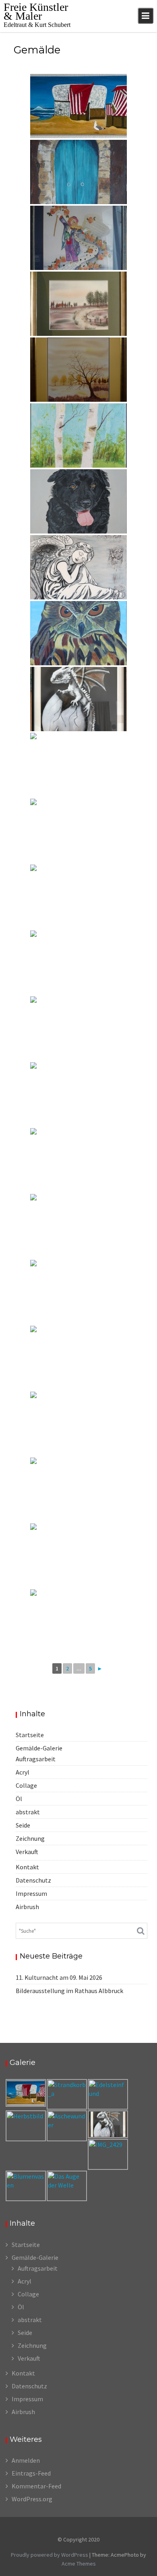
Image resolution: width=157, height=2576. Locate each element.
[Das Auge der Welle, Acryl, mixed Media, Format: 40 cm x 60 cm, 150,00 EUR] (78, 1226)
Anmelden (26, 2460)
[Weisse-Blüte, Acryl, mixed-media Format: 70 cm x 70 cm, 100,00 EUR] (78, 1358)
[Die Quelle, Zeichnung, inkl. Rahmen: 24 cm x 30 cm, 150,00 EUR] (78, 1094)
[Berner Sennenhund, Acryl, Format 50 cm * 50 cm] (78, 501)
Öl (19, 1799)
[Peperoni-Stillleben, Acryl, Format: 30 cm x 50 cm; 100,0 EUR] (78, 1292)
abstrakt (28, 1812)
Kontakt (27, 1867)
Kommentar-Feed (36, 2486)
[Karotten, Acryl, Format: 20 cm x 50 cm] (78, 1028)
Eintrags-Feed (31, 2473)
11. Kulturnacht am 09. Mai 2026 (59, 1977)
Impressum (31, 1893)
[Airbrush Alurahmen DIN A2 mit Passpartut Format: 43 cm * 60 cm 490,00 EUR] (78, 699)
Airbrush (27, 1907)
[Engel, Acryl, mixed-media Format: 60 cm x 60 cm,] (78, 567)
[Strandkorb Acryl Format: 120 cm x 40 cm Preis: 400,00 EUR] (78, 106)
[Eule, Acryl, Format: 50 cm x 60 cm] (78, 633)
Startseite (30, 1735)
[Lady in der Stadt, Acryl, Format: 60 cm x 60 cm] (78, 1160)
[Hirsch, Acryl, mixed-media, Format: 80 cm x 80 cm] (78, 897)
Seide (23, 1825)
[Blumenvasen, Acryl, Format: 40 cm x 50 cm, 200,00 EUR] (78, 1424)
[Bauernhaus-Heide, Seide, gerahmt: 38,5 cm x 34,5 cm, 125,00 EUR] (78, 304)
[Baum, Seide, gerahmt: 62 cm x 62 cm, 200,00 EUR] (78, 370)
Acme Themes (79, 2564)
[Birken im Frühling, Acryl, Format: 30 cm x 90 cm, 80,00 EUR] (78, 435)
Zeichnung (30, 1838)
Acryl (23, 1772)
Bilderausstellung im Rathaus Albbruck (69, 1991)
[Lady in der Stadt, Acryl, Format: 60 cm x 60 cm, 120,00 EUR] (78, 1621)
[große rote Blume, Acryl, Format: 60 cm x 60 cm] (78, 831)
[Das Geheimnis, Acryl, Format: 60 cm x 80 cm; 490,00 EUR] (78, 172)
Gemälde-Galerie (39, 1748)
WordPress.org (32, 2499)
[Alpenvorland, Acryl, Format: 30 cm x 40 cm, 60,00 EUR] (78, 1556)
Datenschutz (33, 1880)
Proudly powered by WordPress (50, 2555)
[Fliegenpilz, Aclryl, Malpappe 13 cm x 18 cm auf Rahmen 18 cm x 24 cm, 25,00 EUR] (78, 765)
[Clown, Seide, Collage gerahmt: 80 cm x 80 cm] (78, 238)
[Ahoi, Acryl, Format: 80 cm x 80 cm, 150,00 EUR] (78, 1490)
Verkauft (27, 1852)
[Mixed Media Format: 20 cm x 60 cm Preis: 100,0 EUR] (78, 963)
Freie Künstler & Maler (36, 11)
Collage (26, 1785)
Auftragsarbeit (36, 1759)
